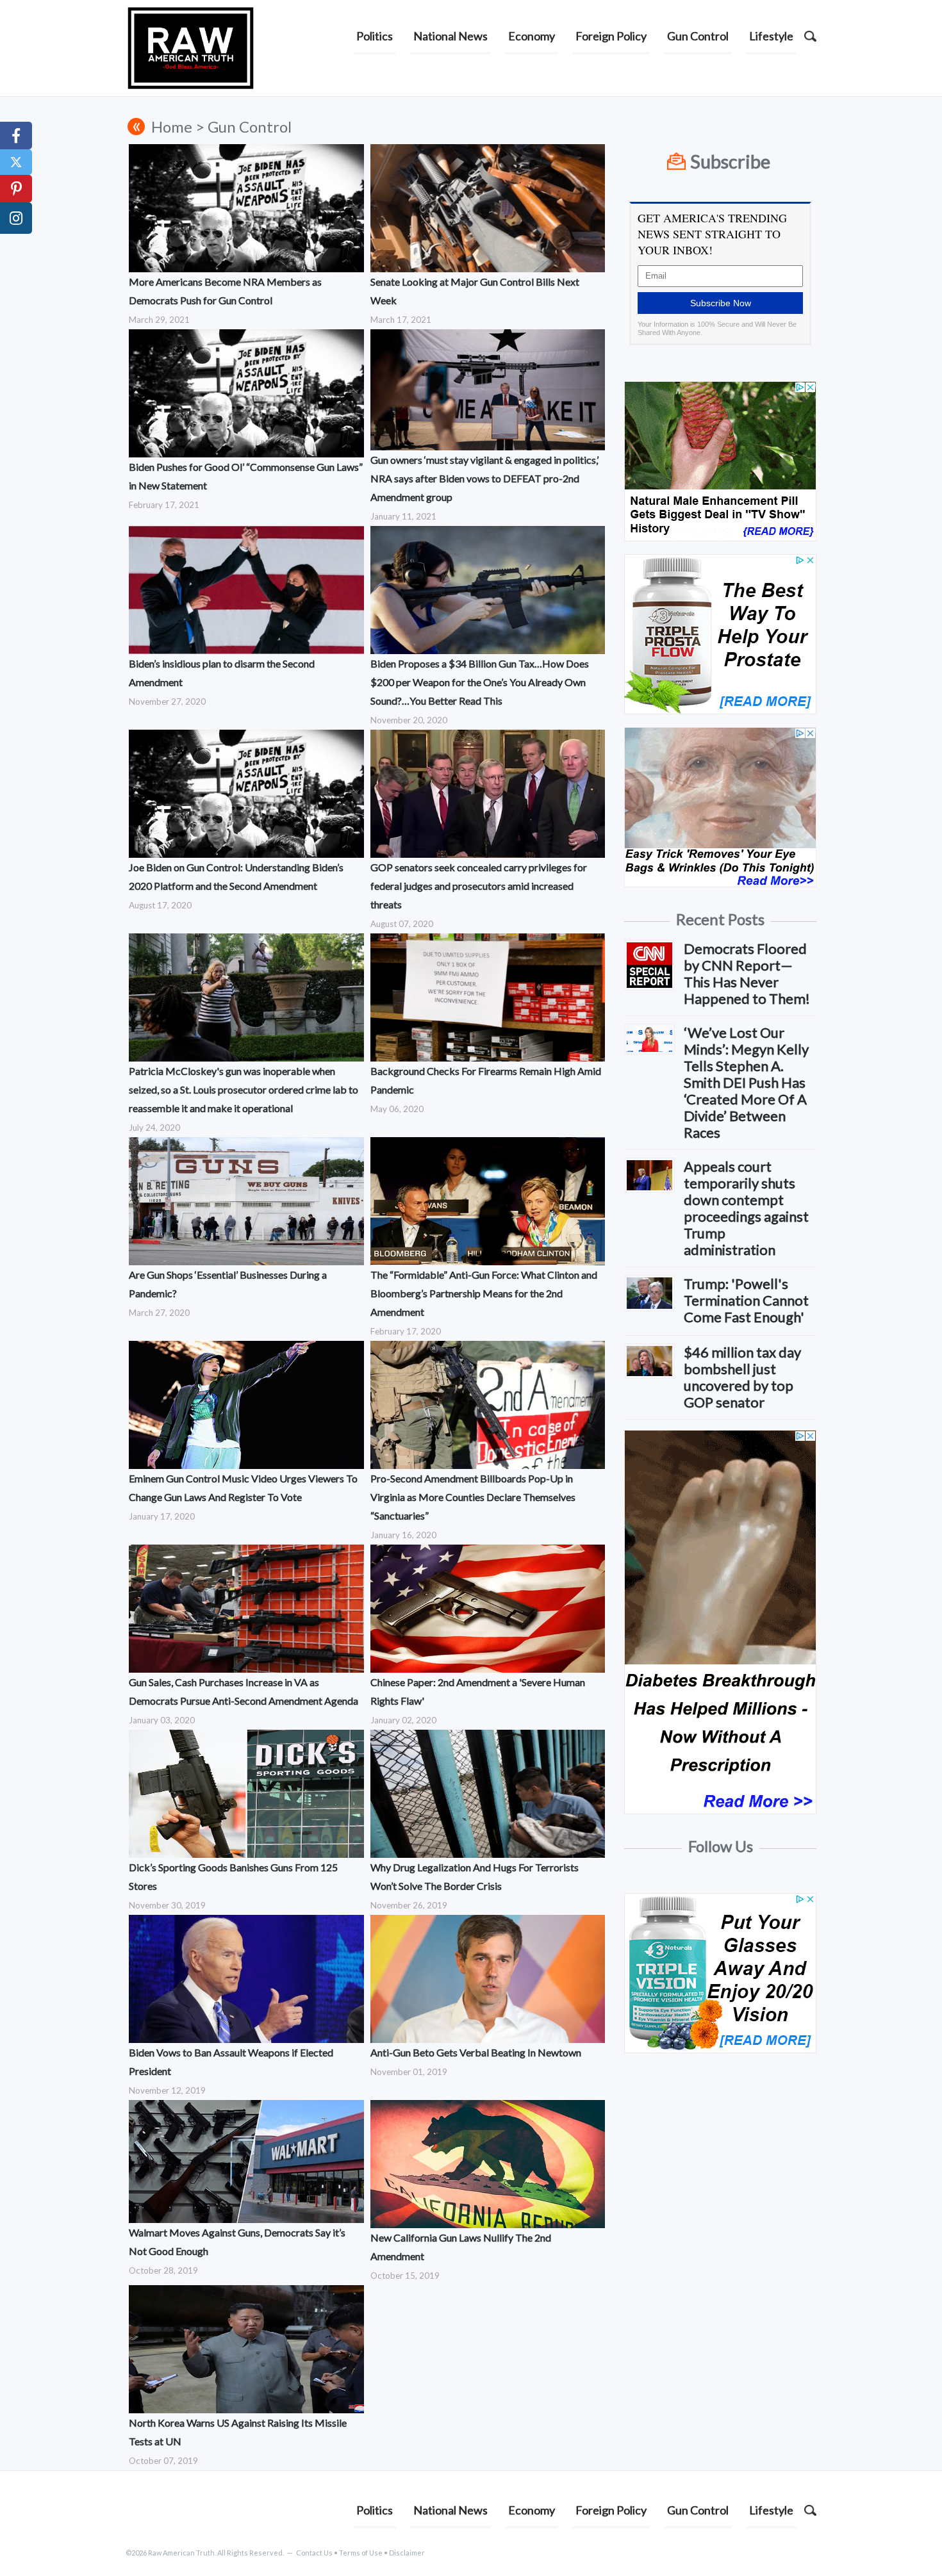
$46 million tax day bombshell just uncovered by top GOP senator (742, 1377)
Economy (532, 36)
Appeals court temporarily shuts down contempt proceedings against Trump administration (746, 1208)
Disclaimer (407, 2553)
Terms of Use (361, 2553)
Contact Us (314, 2553)
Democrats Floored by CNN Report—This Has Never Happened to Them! (747, 973)
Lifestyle (771, 36)
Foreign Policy (611, 36)
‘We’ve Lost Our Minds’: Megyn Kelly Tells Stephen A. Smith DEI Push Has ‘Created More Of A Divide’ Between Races (746, 1082)
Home (172, 127)
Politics (375, 36)
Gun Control (698, 36)
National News (450, 36)
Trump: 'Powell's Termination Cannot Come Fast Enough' (746, 1300)
